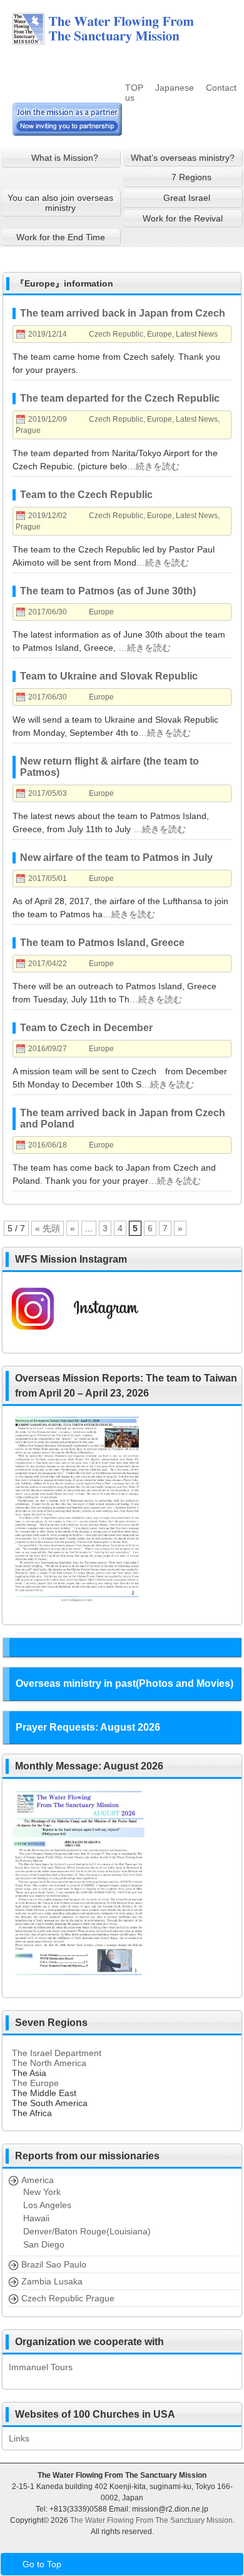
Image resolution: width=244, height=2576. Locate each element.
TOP (134, 88)
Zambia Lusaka (52, 2281)
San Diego (44, 2244)
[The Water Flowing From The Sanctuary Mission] (119, 40)
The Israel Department (57, 2053)
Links (19, 2438)
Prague (28, 430)
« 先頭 (48, 1228)
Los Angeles (47, 2205)
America (38, 2180)
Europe (160, 334)
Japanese (175, 88)
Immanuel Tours (41, 2367)
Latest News (197, 334)
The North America (49, 2063)
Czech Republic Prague (68, 2298)
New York (42, 2192)
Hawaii (36, 2218)
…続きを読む (153, 466)
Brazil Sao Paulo (54, 2264)
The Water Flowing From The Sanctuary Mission (151, 2520)
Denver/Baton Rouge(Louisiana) (87, 2231)
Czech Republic (116, 334)
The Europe (35, 2083)
